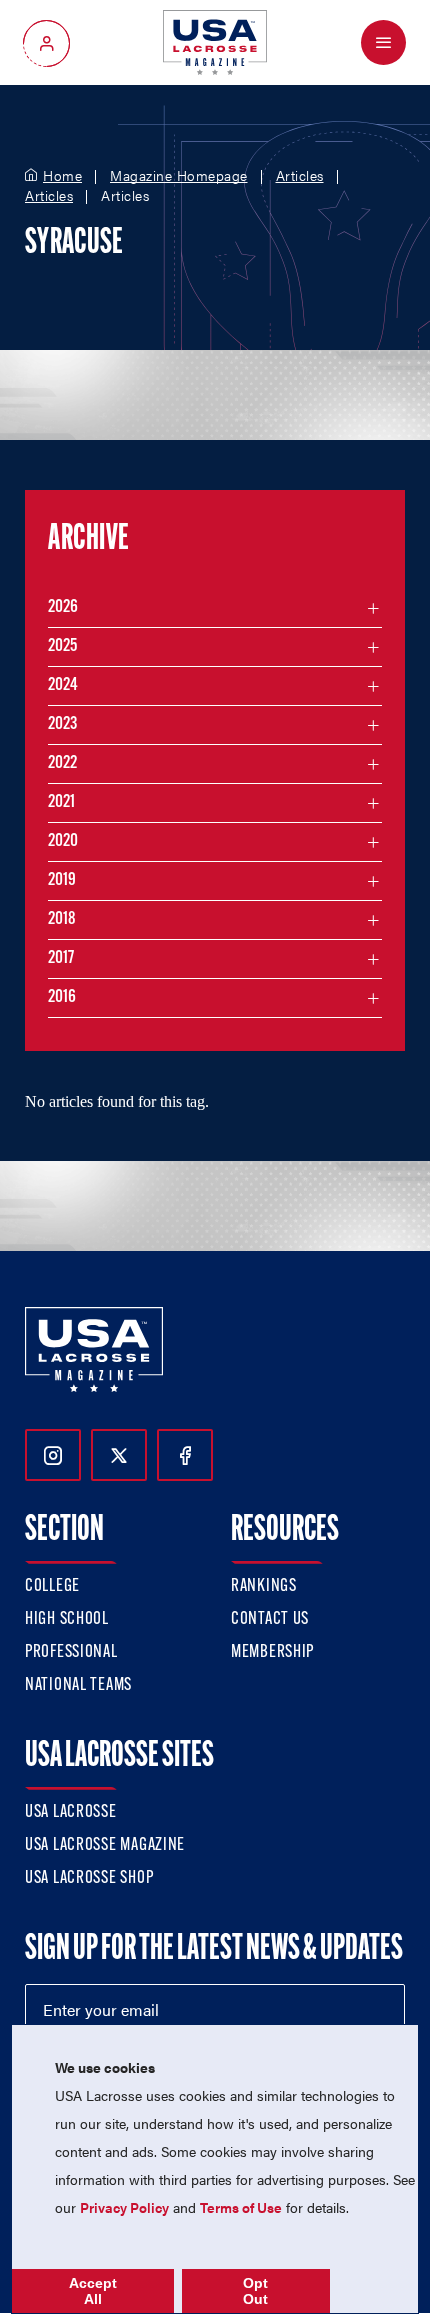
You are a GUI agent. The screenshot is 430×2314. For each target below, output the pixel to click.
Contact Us (270, 1620)
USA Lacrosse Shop (89, 1879)
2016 (62, 998)
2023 (62, 725)
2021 (61, 803)
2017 (61, 959)
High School (67, 1620)
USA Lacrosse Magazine (105, 1846)
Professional (71, 1653)
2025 (62, 647)
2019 (62, 881)
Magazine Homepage (179, 176)
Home (62, 176)
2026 (63, 608)
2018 (62, 920)
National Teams (78, 1686)
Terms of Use (241, 2207)
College (52, 1587)
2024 (63, 686)
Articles (300, 176)
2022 (62, 764)
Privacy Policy (124, 2207)
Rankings (264, 1587)
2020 (63, 842)
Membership (272, 1653)
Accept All (93, 2291)
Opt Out (255, 2291)
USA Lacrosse (71, 1813)
